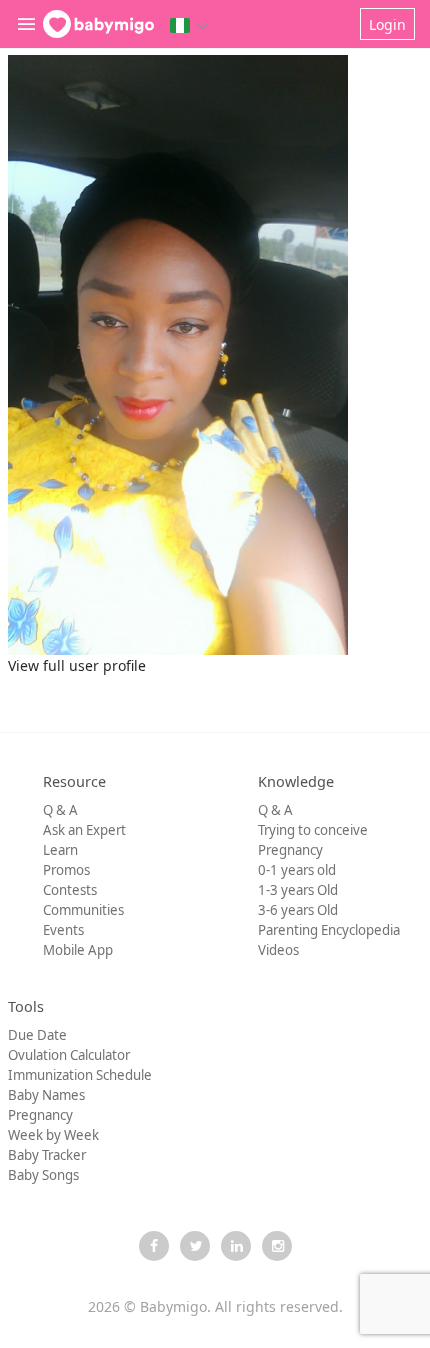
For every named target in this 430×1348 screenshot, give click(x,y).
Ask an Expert (84, 830)
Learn (60, 850)
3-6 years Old (298, 910)
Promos (66, 870)
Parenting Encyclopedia (329, 930)
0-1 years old (297, 870)
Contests (70, 890)
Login (387, 24)
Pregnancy (290, 850)
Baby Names (46, 1095)
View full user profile (77, 665)
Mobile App (78, 950)
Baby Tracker (47, 1155)
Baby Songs (43, 1175)
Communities (83, 910)
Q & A (60, 810)
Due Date (37, 1035)
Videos (278, 950)
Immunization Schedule (80, 1075)
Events (63, 930)
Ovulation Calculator (69, 1055)
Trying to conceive (313, 830)
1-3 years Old (298, 890)
